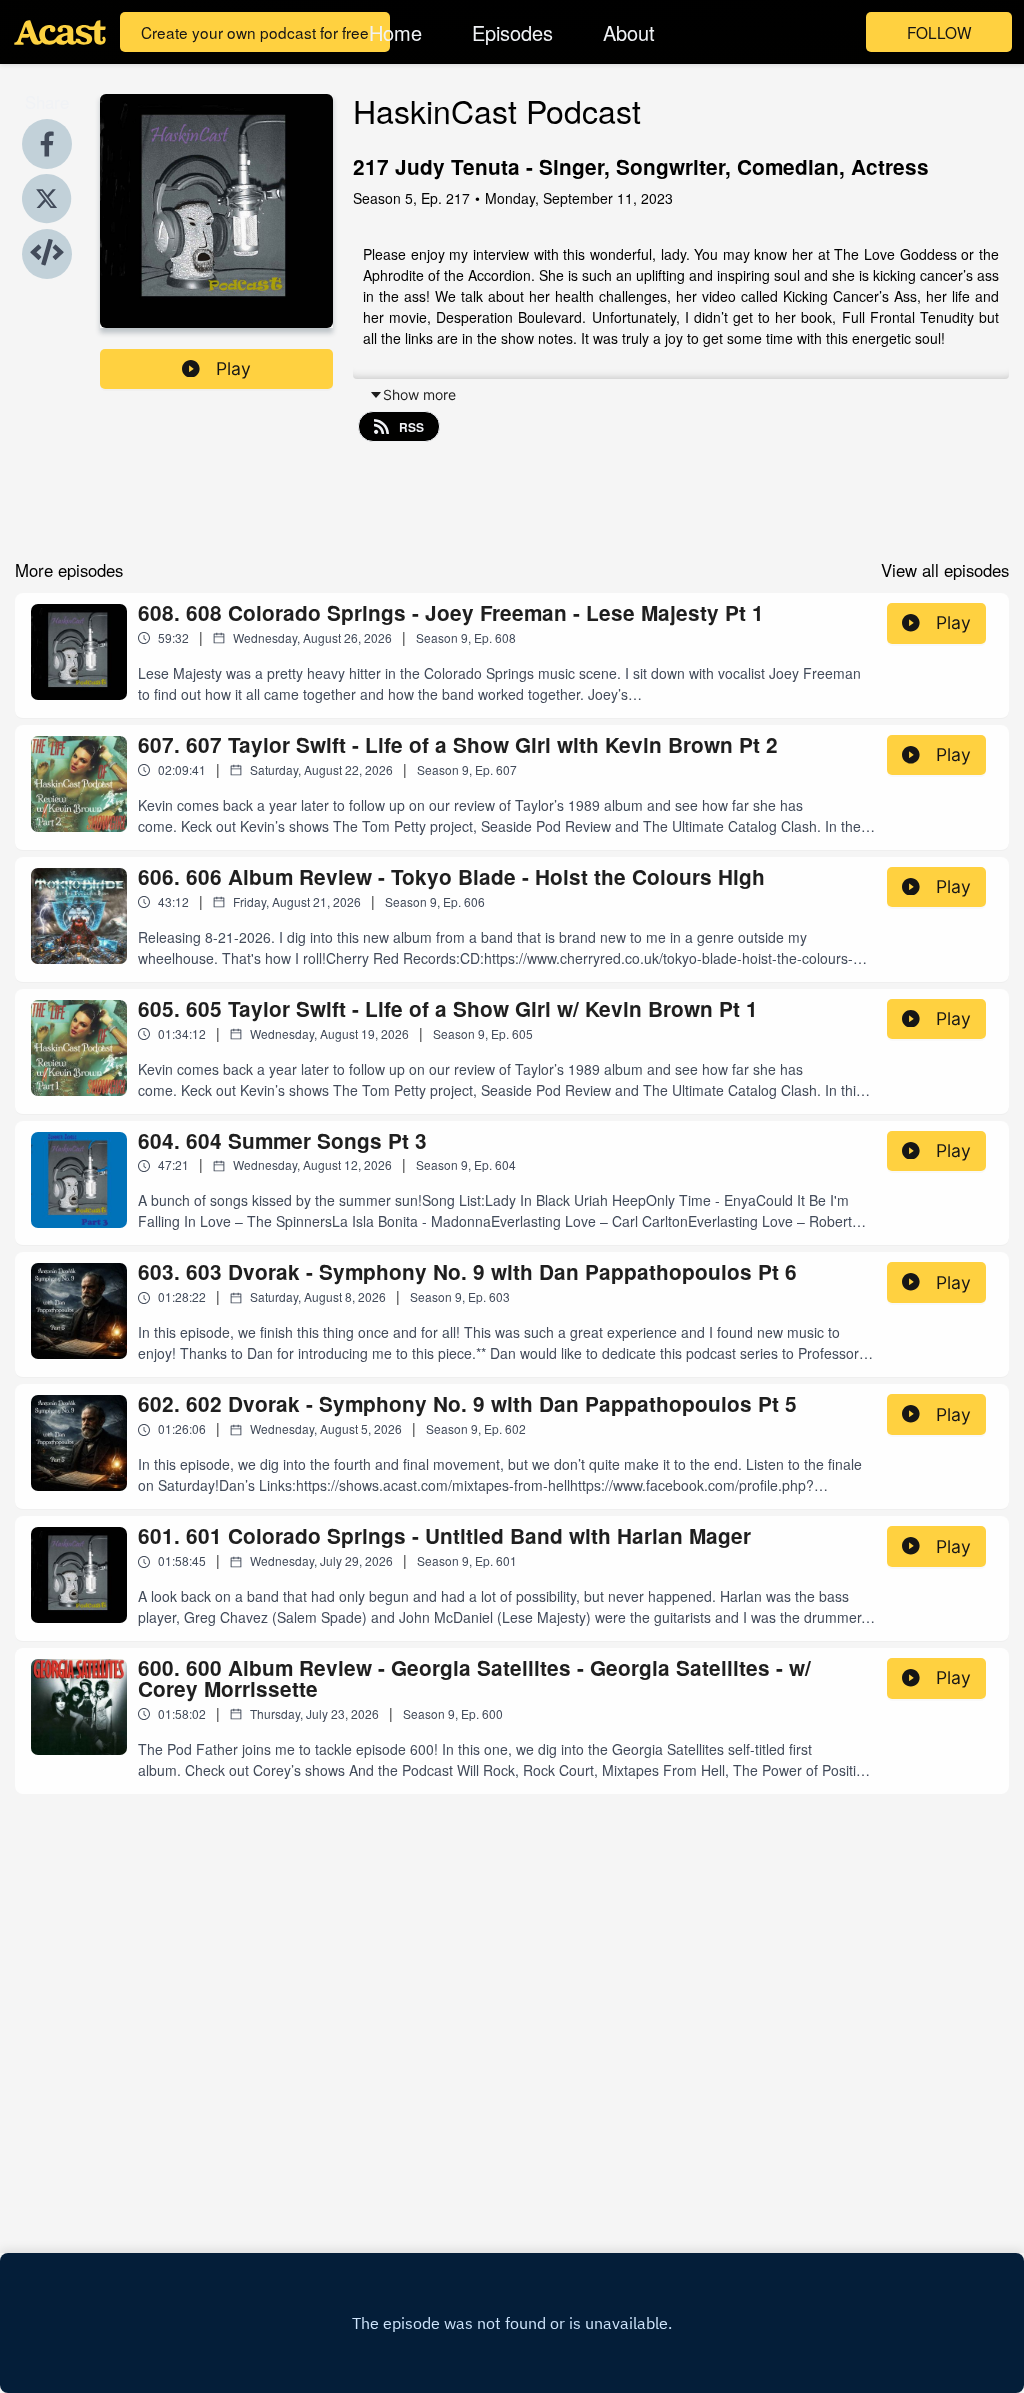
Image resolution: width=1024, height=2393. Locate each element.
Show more (419, 394)
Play (233, 368)
